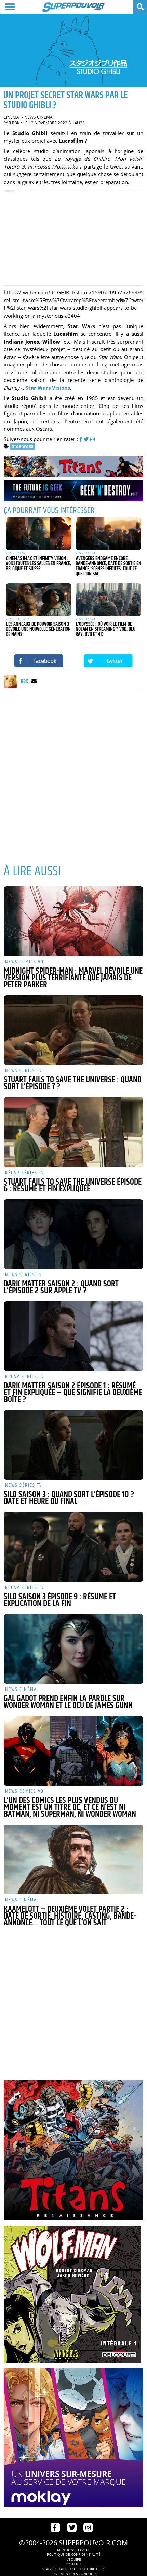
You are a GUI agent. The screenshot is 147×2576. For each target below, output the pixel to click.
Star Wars (23, 446)
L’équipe (74, 2559)
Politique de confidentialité (74, 2554)
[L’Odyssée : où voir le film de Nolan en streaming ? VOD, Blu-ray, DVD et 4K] (108, 600)
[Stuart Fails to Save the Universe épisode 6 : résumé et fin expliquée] (74, 1132)
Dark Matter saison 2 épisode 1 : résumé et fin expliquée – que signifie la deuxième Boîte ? (73, 1393)
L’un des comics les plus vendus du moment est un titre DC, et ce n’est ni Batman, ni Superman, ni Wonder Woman (70, 1807)
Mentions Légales (73, 2550)
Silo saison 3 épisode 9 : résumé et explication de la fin (60, 1600)
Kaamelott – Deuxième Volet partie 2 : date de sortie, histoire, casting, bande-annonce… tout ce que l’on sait (70, 1916)
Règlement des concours (74, 2574)
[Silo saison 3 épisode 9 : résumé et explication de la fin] (74, 1547)
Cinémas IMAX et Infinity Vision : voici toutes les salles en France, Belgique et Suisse (38, 564)
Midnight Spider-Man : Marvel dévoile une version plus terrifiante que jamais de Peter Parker (73, 978)
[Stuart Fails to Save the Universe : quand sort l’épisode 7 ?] (74, 1030)
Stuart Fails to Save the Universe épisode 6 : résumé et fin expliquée (73, 1186)
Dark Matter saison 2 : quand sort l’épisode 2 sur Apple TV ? (61, 1287)
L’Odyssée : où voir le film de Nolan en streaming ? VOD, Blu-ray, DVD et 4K (106, 629)
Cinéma (11, 117)
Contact (73, 2564)
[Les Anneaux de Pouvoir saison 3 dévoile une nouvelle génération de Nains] (39, 600)
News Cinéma (38, 117)
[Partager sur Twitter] (108, 661)
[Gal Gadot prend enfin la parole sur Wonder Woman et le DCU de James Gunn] (74, 1649)
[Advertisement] (73, 237)
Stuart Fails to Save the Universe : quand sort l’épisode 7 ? (73, 1083)
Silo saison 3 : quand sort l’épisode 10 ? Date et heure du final (69, 1498)
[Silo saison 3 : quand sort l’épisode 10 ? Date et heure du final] (74, 1445)
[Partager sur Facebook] (39, 661)
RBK (16, 123)
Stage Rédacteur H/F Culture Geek (73, 2569)
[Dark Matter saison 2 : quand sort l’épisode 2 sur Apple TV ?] (74, 1234)
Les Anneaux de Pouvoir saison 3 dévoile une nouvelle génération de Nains (38, 629)
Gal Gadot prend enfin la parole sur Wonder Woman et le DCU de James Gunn (68, 1702)
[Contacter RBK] (34, 682)
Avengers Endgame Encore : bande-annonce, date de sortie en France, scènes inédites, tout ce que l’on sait (108, 566)
